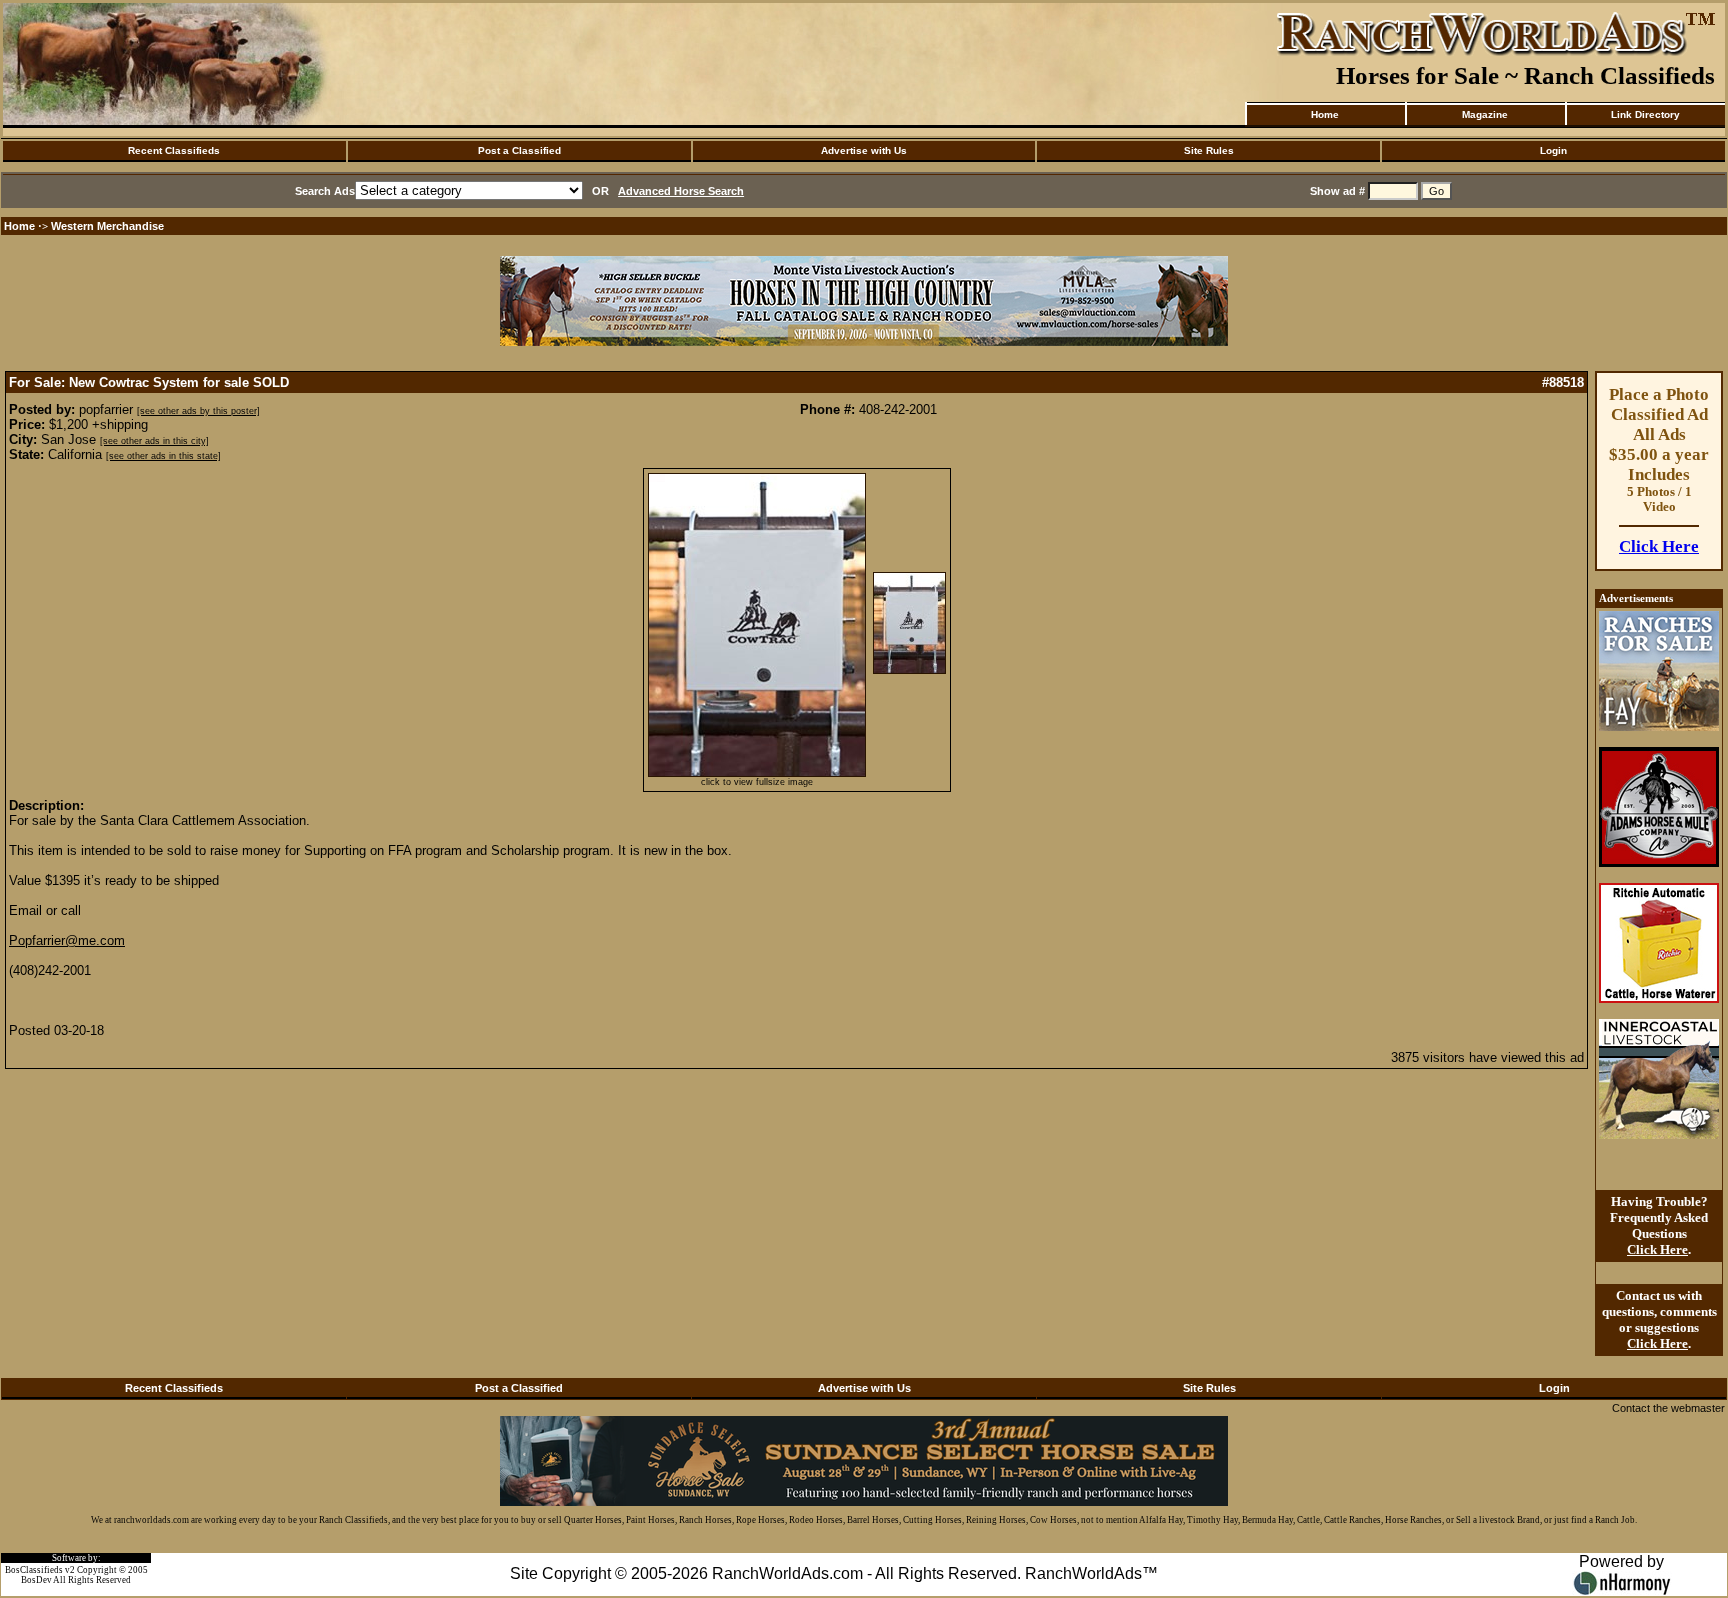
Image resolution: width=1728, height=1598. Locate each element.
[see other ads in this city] (154, 441)
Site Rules (1209, 150)
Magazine (1485, 114)
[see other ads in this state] (163, 456)
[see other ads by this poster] (198, 411)
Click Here (1659, 546)
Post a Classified (519, 150)
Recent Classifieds (174, 150)
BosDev (36, 1580)
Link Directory (1645, 114)
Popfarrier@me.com (67, 940)
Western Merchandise (107, 226)
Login (1553, 150)
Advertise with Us (864, 150)
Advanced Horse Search (681, 191)
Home (1325, 114)
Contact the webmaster (1668, 1408)
